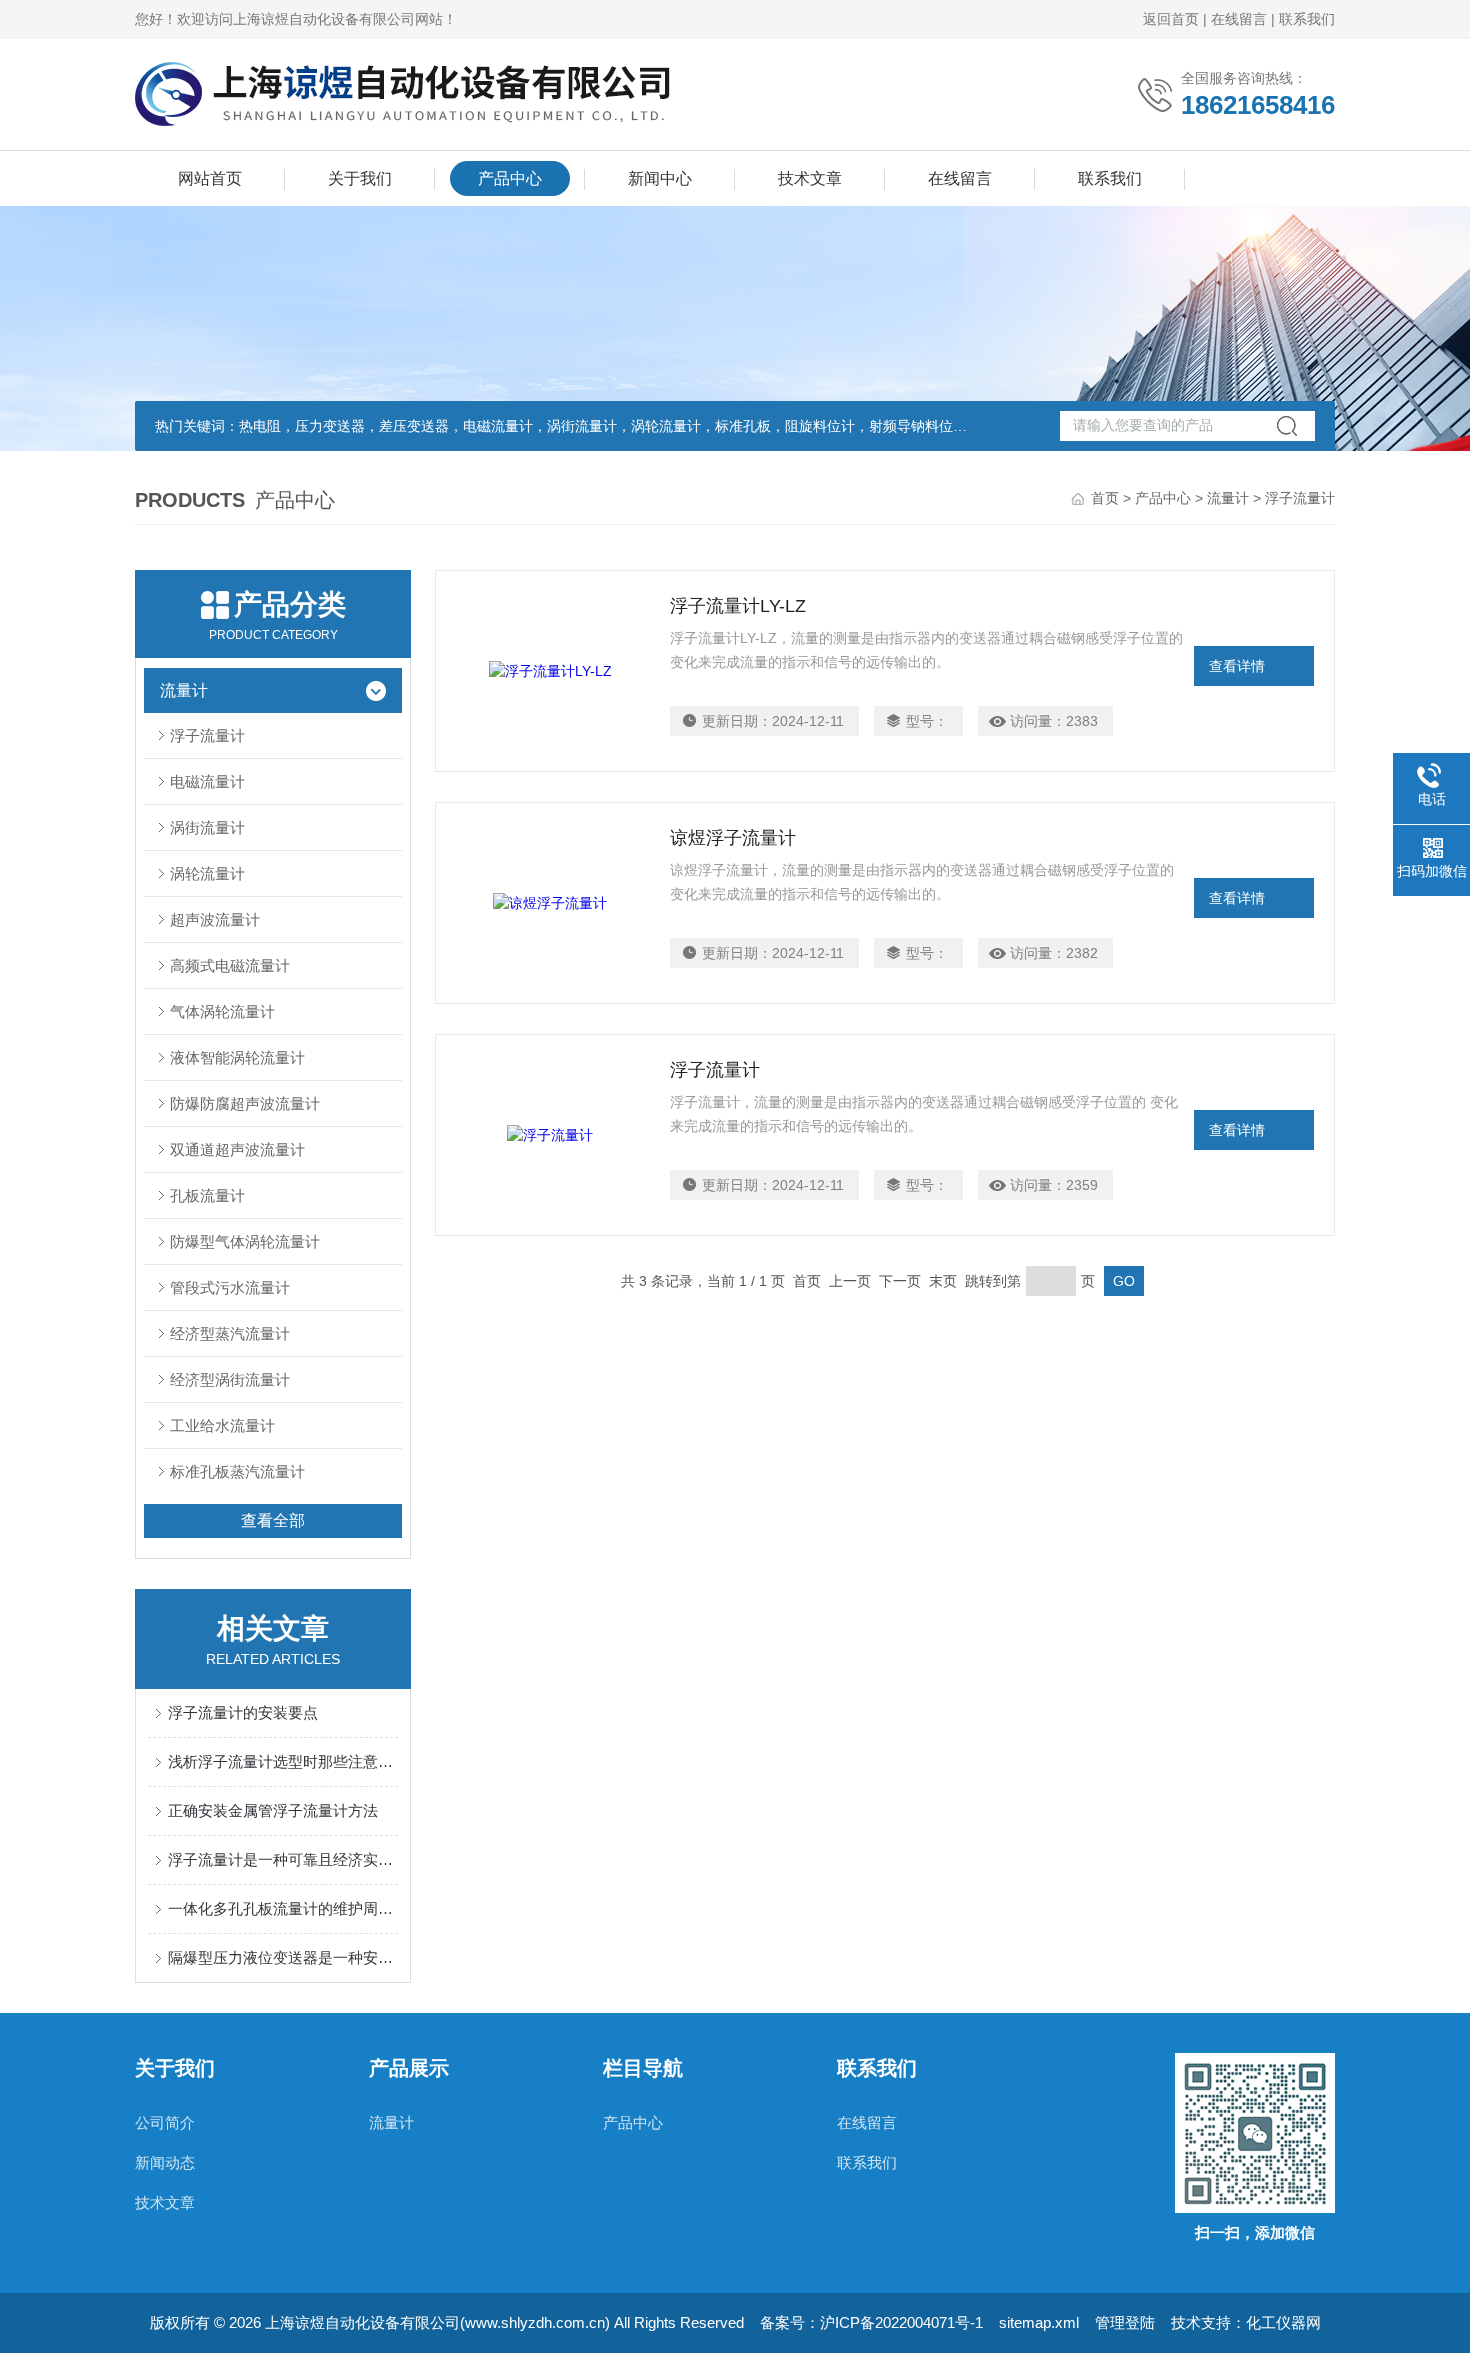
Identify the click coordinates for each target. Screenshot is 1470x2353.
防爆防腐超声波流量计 (245, 1103)
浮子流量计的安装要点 (243, 1712)
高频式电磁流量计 (230, 965)
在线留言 (1239, 19)
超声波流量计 (215, 919)
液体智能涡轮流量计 (237, 1057)
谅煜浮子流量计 (733, 838)
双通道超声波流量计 (237, 1149)
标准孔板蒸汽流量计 (237, 1471)
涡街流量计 (207, 827)
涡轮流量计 (207, 873)
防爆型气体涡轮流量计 (245, 1241)
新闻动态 (165, 2162)
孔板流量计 (207, 1195)
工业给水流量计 (222, 1425)
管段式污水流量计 (230, 1287)
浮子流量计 (207, 735)
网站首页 (210, 178)
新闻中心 (660, 178)
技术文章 (810, 178)
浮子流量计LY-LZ (738, 606)
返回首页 (1171, 19)
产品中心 (510, 178)
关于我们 (360, 178)
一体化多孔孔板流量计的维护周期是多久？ (283, 1908)
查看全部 (273, 1520)
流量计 (1228, 498)
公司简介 (165, 2122)
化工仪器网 (1283, 2322)
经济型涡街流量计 (230, 1379)
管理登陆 (1125, 2322)
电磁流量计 (207, 781)
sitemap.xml (1039, 2322)
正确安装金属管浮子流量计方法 (273, 1810)
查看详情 (1237, 666)
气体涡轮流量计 (222, 1011)
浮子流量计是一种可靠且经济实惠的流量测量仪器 (283, 1859)
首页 (1105, 498)
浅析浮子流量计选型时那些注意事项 (283, 1761)
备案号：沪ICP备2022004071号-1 (871, 2322)
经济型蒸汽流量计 (230, 1333)
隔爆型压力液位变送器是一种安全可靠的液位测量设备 (283, 1957)
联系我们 (1307, 19)
